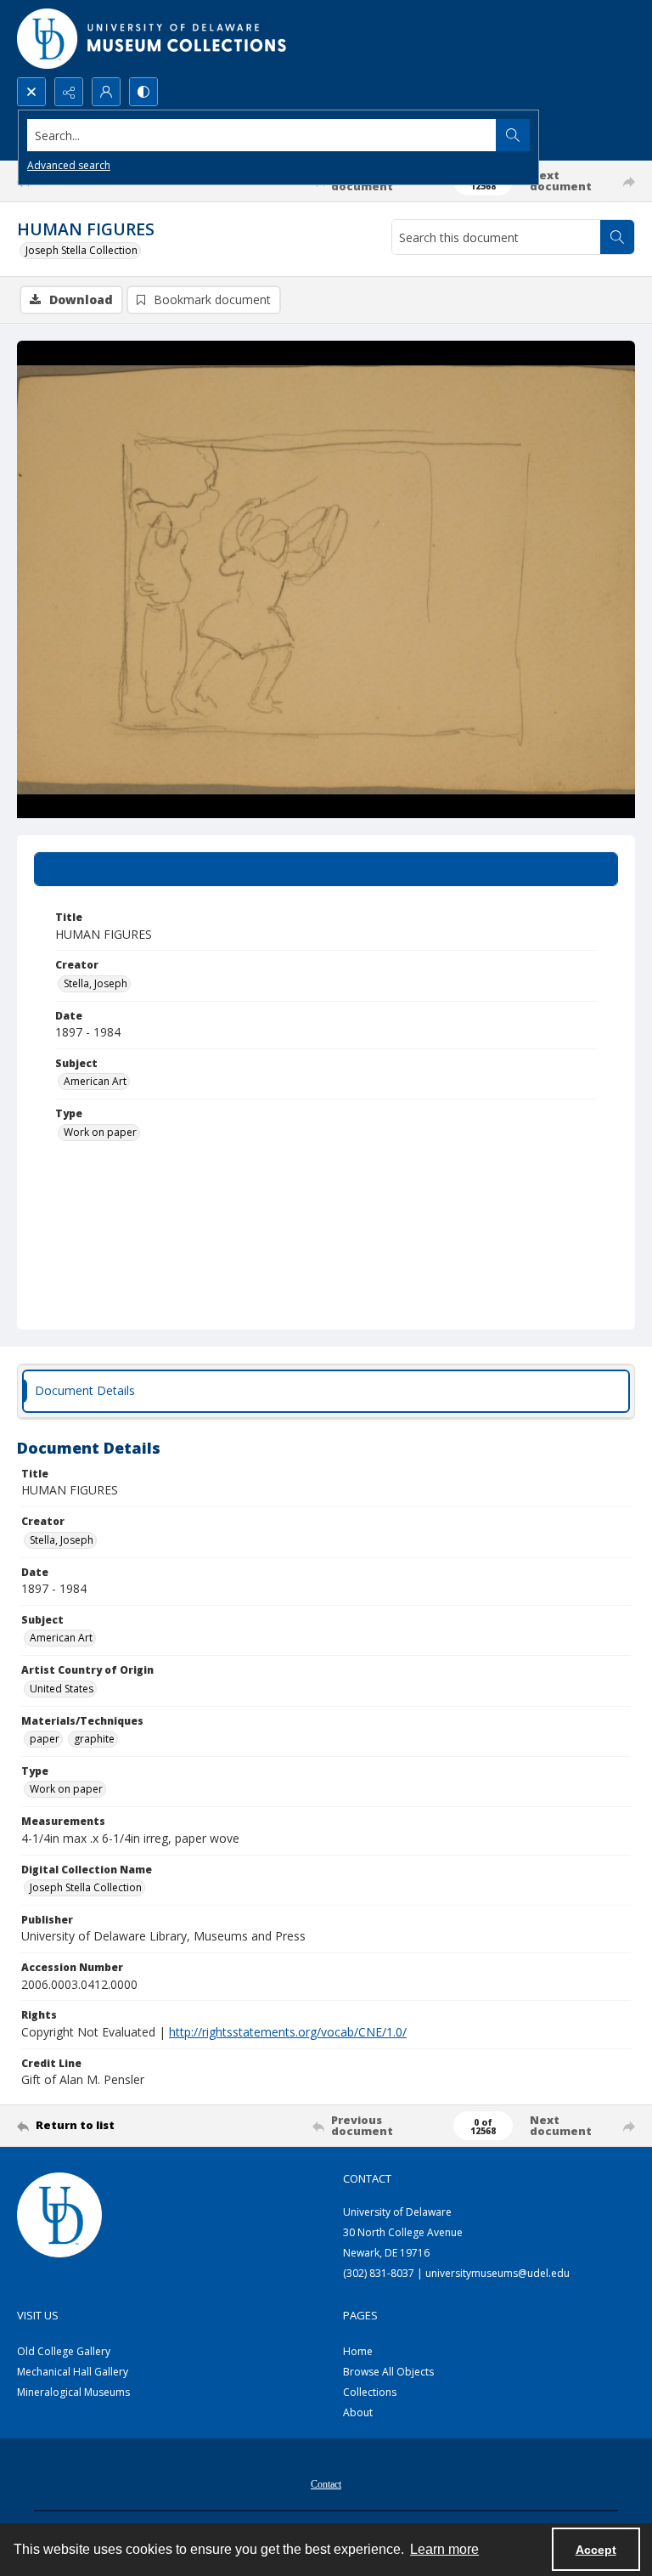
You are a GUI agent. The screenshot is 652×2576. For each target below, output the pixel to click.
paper (45, 1739)
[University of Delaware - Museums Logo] (153, 39)
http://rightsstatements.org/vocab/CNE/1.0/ (288, 2032)
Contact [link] (367, 2178)
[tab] (326, 869)
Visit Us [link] (38, 2315)
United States (62, 1689)
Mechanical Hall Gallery (73, 2372)
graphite (94, 1739)
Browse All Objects (388, 2372)
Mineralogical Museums (73, 2392)
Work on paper (100, 1132)
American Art (95, 1081)
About (358, 2412)
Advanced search (69, 165)
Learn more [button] (444, 2549)
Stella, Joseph (96, 983)
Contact (326, 2484)
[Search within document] (617, 237)
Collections (370, 2392)
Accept (596, 2550)
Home (358, 2351)
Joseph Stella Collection (81, 250)
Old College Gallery (64, 2351)
